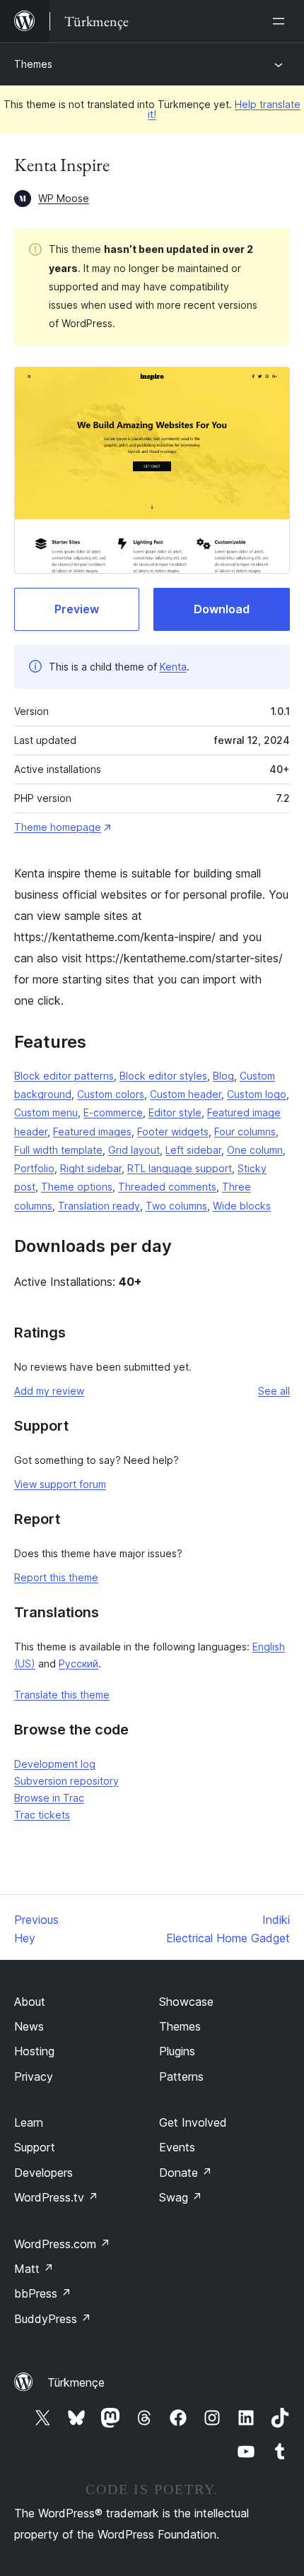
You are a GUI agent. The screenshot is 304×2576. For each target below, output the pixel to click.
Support (35, 2147)
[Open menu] (281, 21)
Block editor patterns (64, 1076)
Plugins (177, 2051)
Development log (55, 1764)
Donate (186, 2173)
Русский (78, 1664)
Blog (223, 1076)
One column (255, 1150)
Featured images (92, 1132)
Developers (43, 2173)
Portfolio (34, 1168)
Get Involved (193, 2122)
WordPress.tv (56, 2197)
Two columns (176, 1206)
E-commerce (113, 1112)
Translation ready (99, 1206)
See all (274, 1391)
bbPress (43, 2293)
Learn (29, 2122)
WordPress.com (62, 2244)
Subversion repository (66, 1781)
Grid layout (134, 1150)
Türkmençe (76, 2382)
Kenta (173, 667)
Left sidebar (193, 1150)
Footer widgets (173, 1132)
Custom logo (257, 1094)
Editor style (175, 1112)
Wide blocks (242, 1206)
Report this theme (56, 1577)
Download (222, 609)
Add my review (49, 1391)
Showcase (186, 2002)
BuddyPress (53, 2319)
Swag (181, 2197)
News (29, 2026)
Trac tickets (42, 1815)
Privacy (34, 2076)
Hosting (34, 2051)
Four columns (245, 1132)
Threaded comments (167, 1187)
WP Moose (64, 198)
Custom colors (111, 1094)
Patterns (181, 2076)
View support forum (60, 1484)
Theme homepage (58, 827)
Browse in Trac (49, 1798)
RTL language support (180, 1168)
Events (177, 2147)
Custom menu (46, 1112)
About (30, 2002)
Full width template (58, 1150)
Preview (77, 609)
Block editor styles (163, 1076)
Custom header (186, 1094)
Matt (34, 2269)
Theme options (77, 1187)
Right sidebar (91, 1168)
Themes (33, 64)
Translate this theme (62, 1695)
